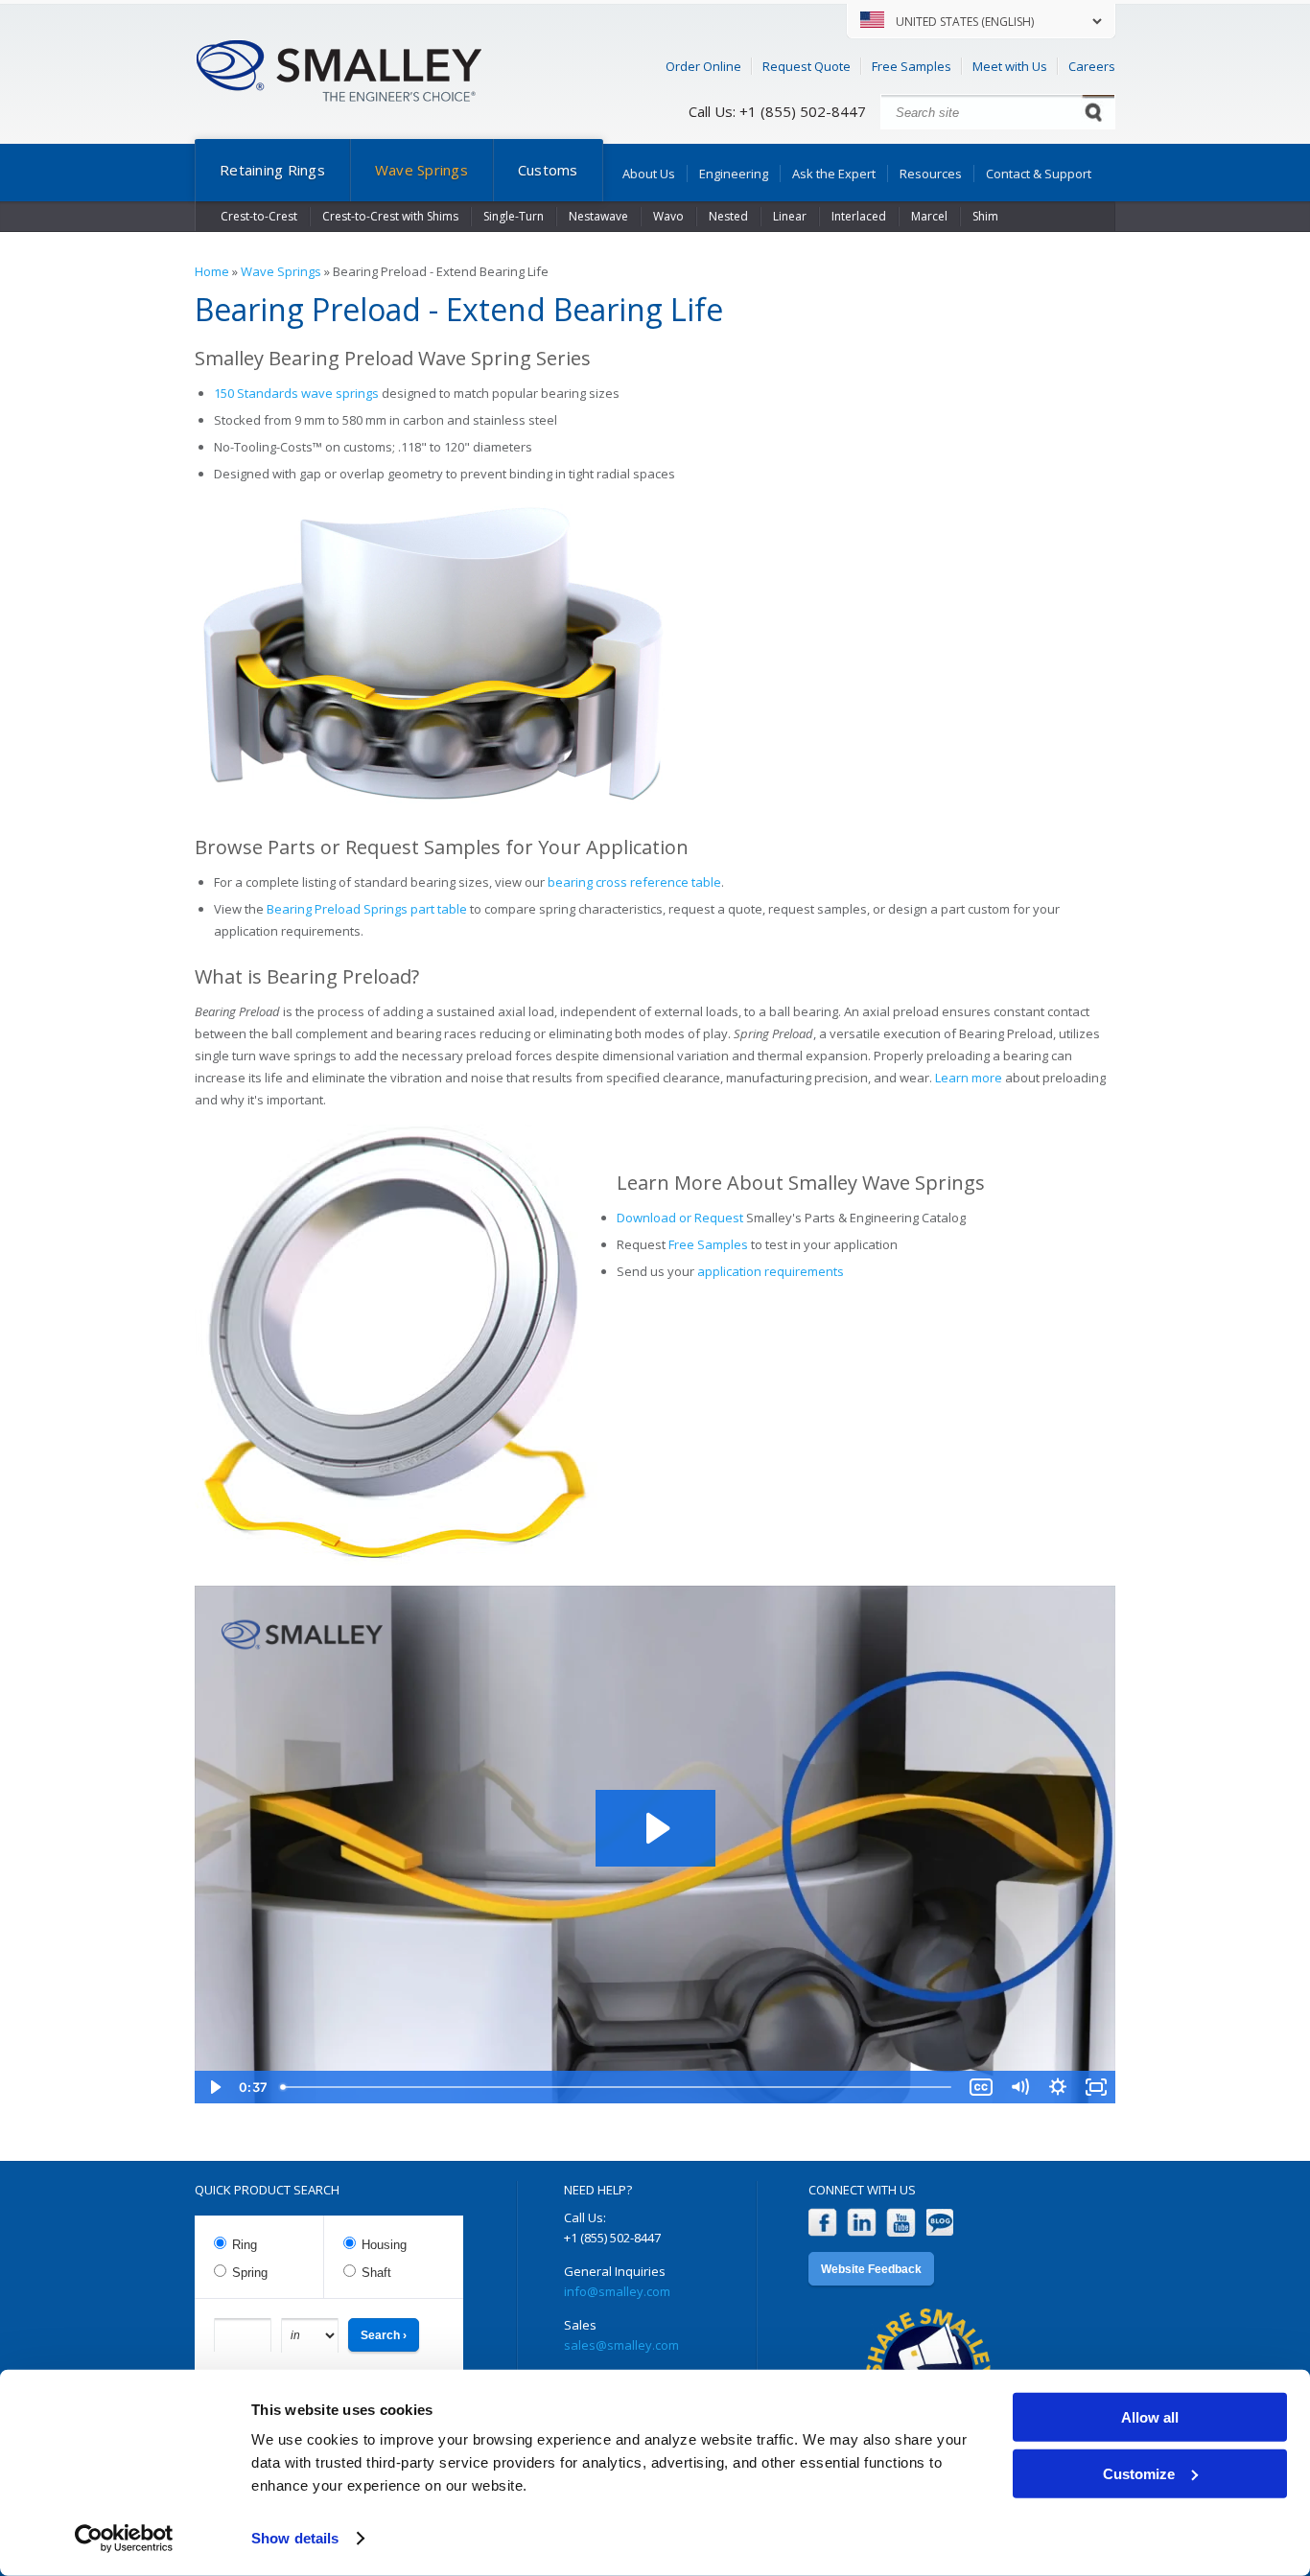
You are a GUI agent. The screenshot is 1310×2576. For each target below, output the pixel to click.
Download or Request (680, 1218)
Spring (250, 2273)
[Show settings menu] (1058, 2087)
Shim (985, 216)
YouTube (901, 2223)
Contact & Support (1039, 174)
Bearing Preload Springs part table (367, 909)
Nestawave (598, 216)
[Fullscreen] (1096, 2087)
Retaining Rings (272, 170)
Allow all (1150, 2417)
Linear (790, 216)
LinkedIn (862, 2223)
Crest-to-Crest (259, 216)
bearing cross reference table (634, 882)
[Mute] (1019, 2087)
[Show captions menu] (981, 2087)
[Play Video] (214, 2087)
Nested (728, 216)
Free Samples (912, 66)
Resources (931, 174)
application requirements (771, 1271)
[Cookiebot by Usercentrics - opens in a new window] (124, 2539)
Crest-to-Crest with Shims (390, 216)
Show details (295, 2538)
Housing (384, 2245)
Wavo (668, 216)
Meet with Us (1010, 66)
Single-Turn (514, 216)
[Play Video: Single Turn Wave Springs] (655, 1828)
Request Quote (807, 66)
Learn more (969, 1078)
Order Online (703, 66)
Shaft (376, 2273)
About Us (649, 174)
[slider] (618, 2087)
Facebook (822, 2223)
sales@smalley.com (621, 2345)
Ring (245, 2245)
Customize (1139, 2473)
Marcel (929, 216)
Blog (940, 2223)
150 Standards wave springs (296, 393)
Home (212, 271)
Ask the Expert (834, 174)
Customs (548, 170)
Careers (1092, 66)
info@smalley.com (617, 2291)
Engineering (734, 174)
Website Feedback (871, 2269)
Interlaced (859, 216)
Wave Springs (421, 170)
